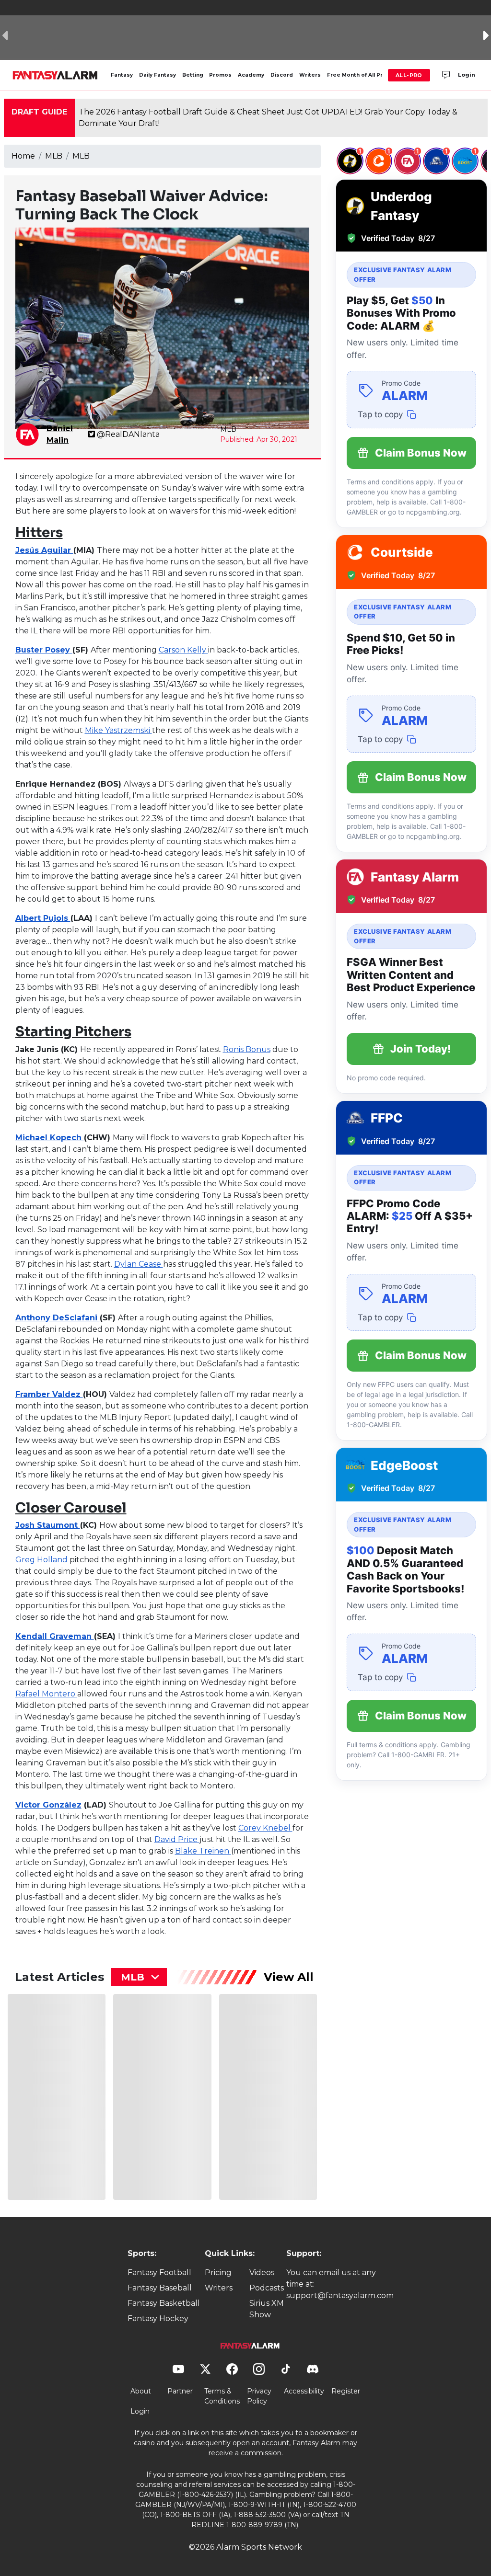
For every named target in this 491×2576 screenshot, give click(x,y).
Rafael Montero (46, 1694)
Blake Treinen (203, 1851)
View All (289, 1977)
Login (467, 75)
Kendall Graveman (55, 1636)
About (141, 2391)
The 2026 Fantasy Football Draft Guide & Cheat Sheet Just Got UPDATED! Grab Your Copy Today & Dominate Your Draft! (268, 118)
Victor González (48, 1805)
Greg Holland (42, 1560)
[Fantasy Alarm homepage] (55, 75)
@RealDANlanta (128, 434)
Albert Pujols (43, 918)
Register (346, 2391)
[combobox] (139, 1977)
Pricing (218, 2273)
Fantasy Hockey (158, 2318)
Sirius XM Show (267, 2309)
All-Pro (409, 75)
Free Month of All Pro (357, 75)
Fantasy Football (159, 2273)
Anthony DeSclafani (58, 1318)
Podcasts (267, 2288)
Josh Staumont (48, 1525)
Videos (262, 2273)
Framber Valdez (49, 1394)
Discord (282, 75)
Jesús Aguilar (44, 550)
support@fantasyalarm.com (340, 2296)
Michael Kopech (50, 1138)
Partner (180, 2391)
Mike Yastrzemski (118, 730)
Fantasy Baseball (160, 2288)
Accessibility (304, 2391)
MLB (54, 156)
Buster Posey (44, 650)
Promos (220, 75)
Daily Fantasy (158, 75)
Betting (193, 75)
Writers (310, 75)
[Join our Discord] (446, 75)
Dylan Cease (139, 1264)
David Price (177, 1839)
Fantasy (122, 75)
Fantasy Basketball (164, 2303)
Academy (251, 75)
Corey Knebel (265, 1828)
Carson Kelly (183, 650)
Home (23, 156)
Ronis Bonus (247, 1049)
